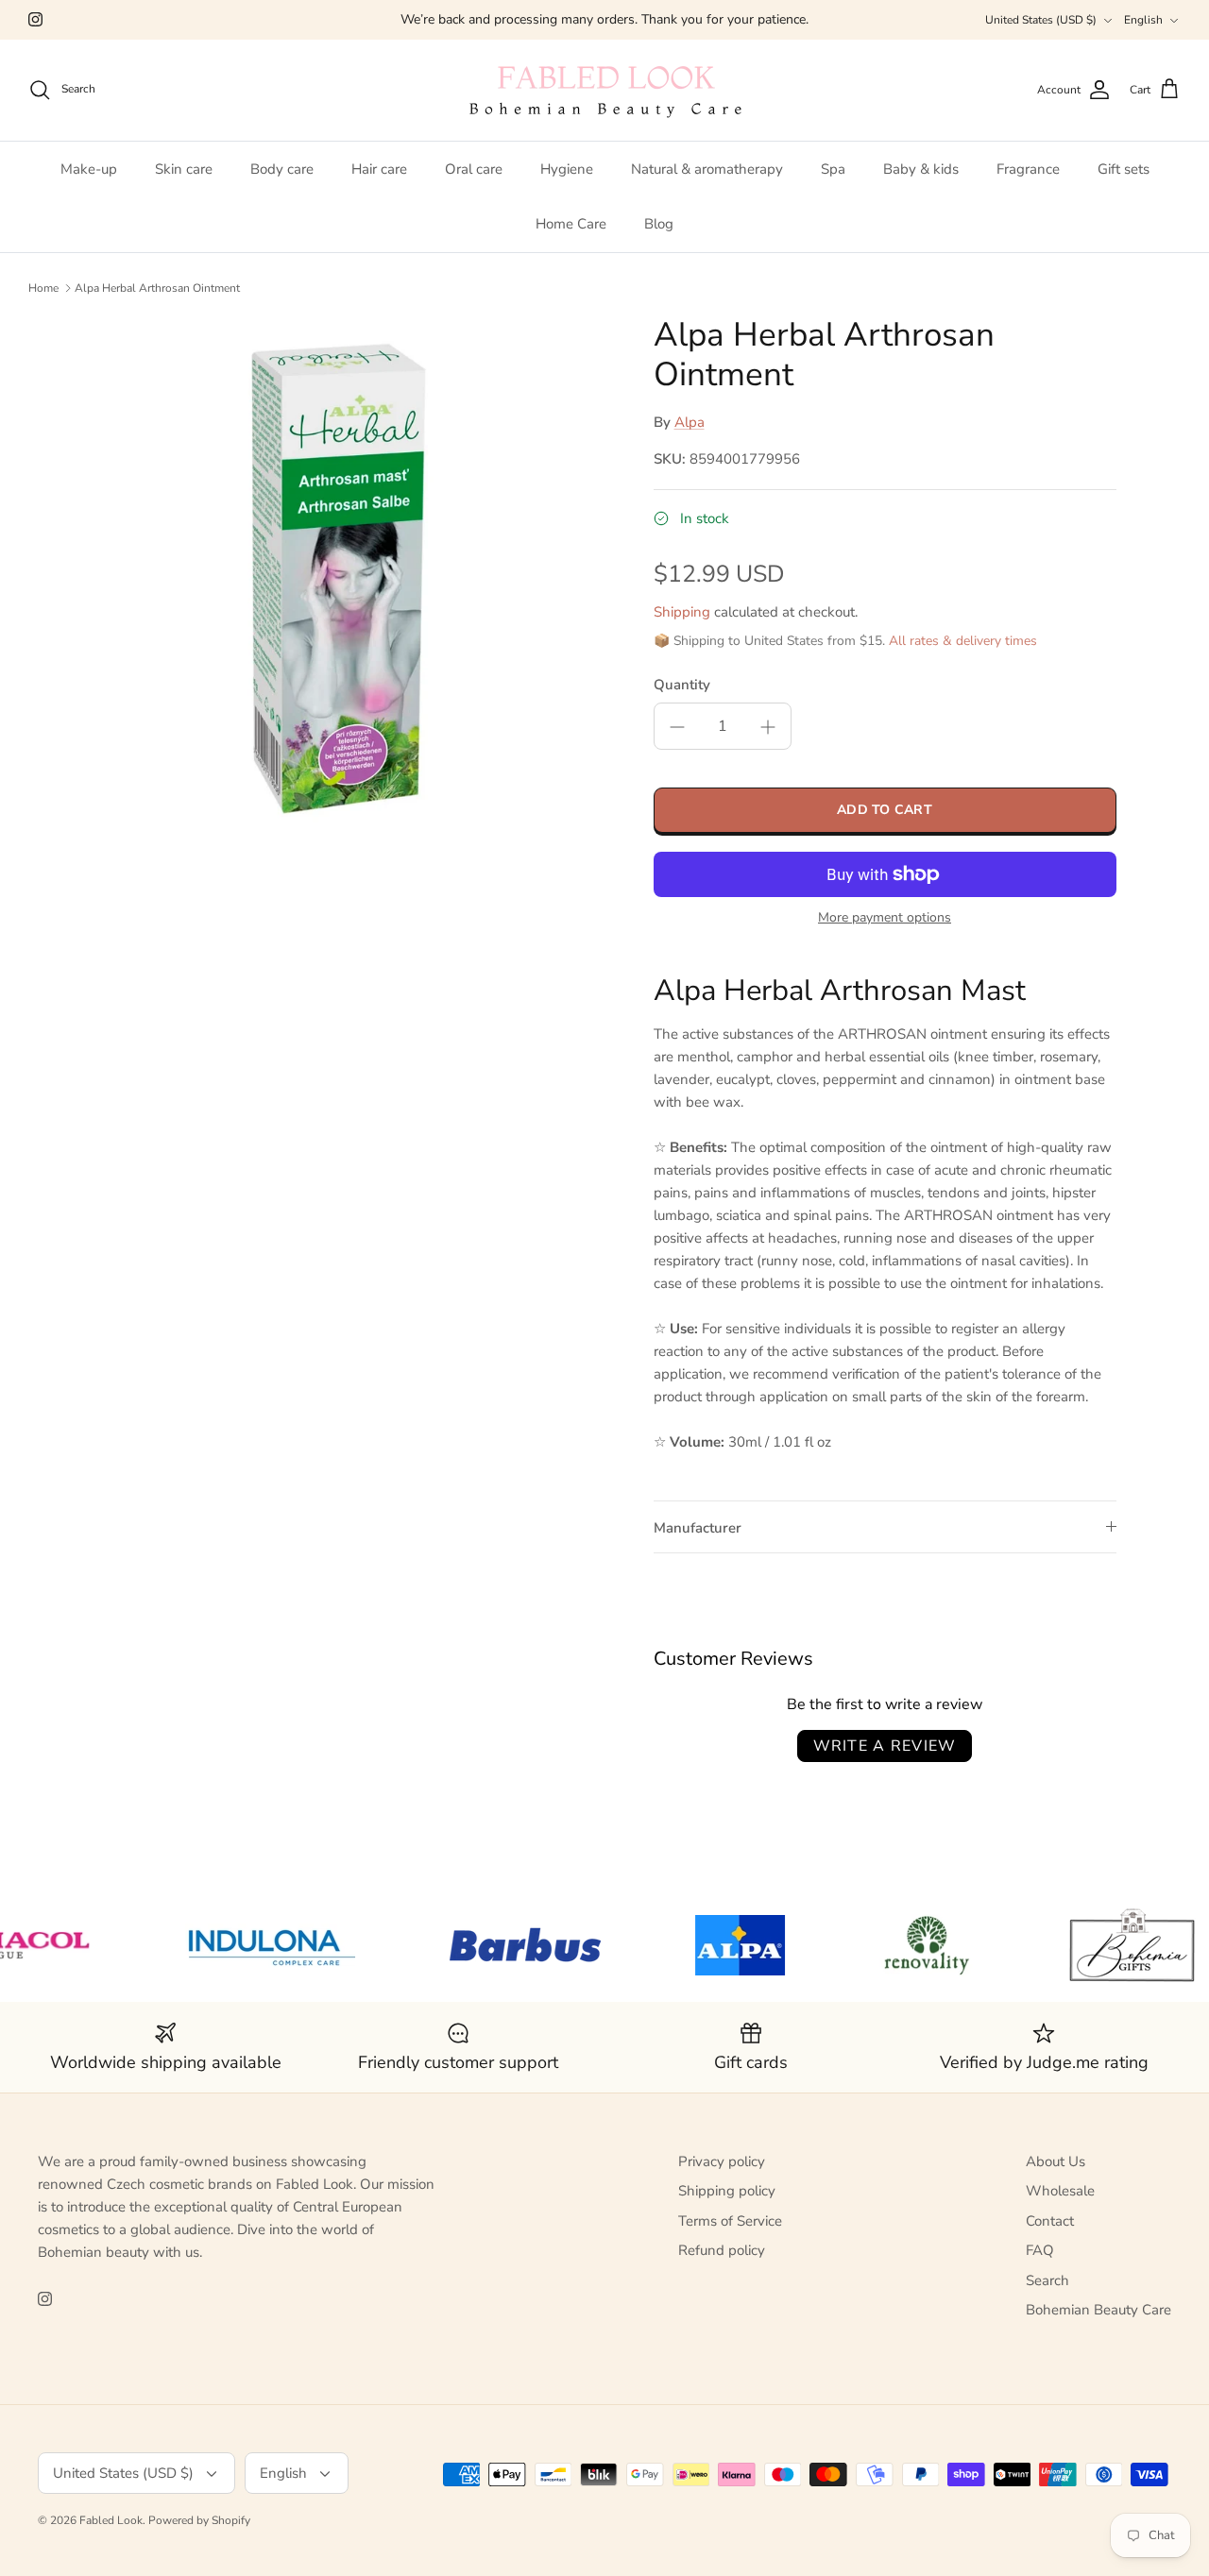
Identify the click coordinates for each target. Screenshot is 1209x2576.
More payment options (885, 918)
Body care (282, 169)
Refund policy (722, 2250)
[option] (353, 575)
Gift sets (1124, 169)
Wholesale (1060, 2191)
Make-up (89, 169)
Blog (659, 224)
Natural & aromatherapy (707, 169)
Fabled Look (111, 2520)
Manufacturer (698, 1528)
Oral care (474, 169)
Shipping (682, 612)
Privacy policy (722, 2161)
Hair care (379, 169)
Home (43, 288)
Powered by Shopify (199, 2520)
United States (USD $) (1041, 20)
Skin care (184, 169)
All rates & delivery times (963, 641)
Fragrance (1028, 169)
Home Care (571, 224)
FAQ (1040, 2250)
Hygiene (567, 169)
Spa (833, 169)
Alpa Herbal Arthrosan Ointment (157, 288)
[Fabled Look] (604, 90)
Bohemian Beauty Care (1098, 2310)
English (1143, 20)
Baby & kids (921, 169)
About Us (1056, 2161)
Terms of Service (730, 2221)
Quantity (682, 685)
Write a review (885, 1746)
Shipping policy (727, 2191)
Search (1047, 2280)
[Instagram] (35, 19)
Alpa (690, 422)
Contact (1050, 2221)
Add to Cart (885, 810)
